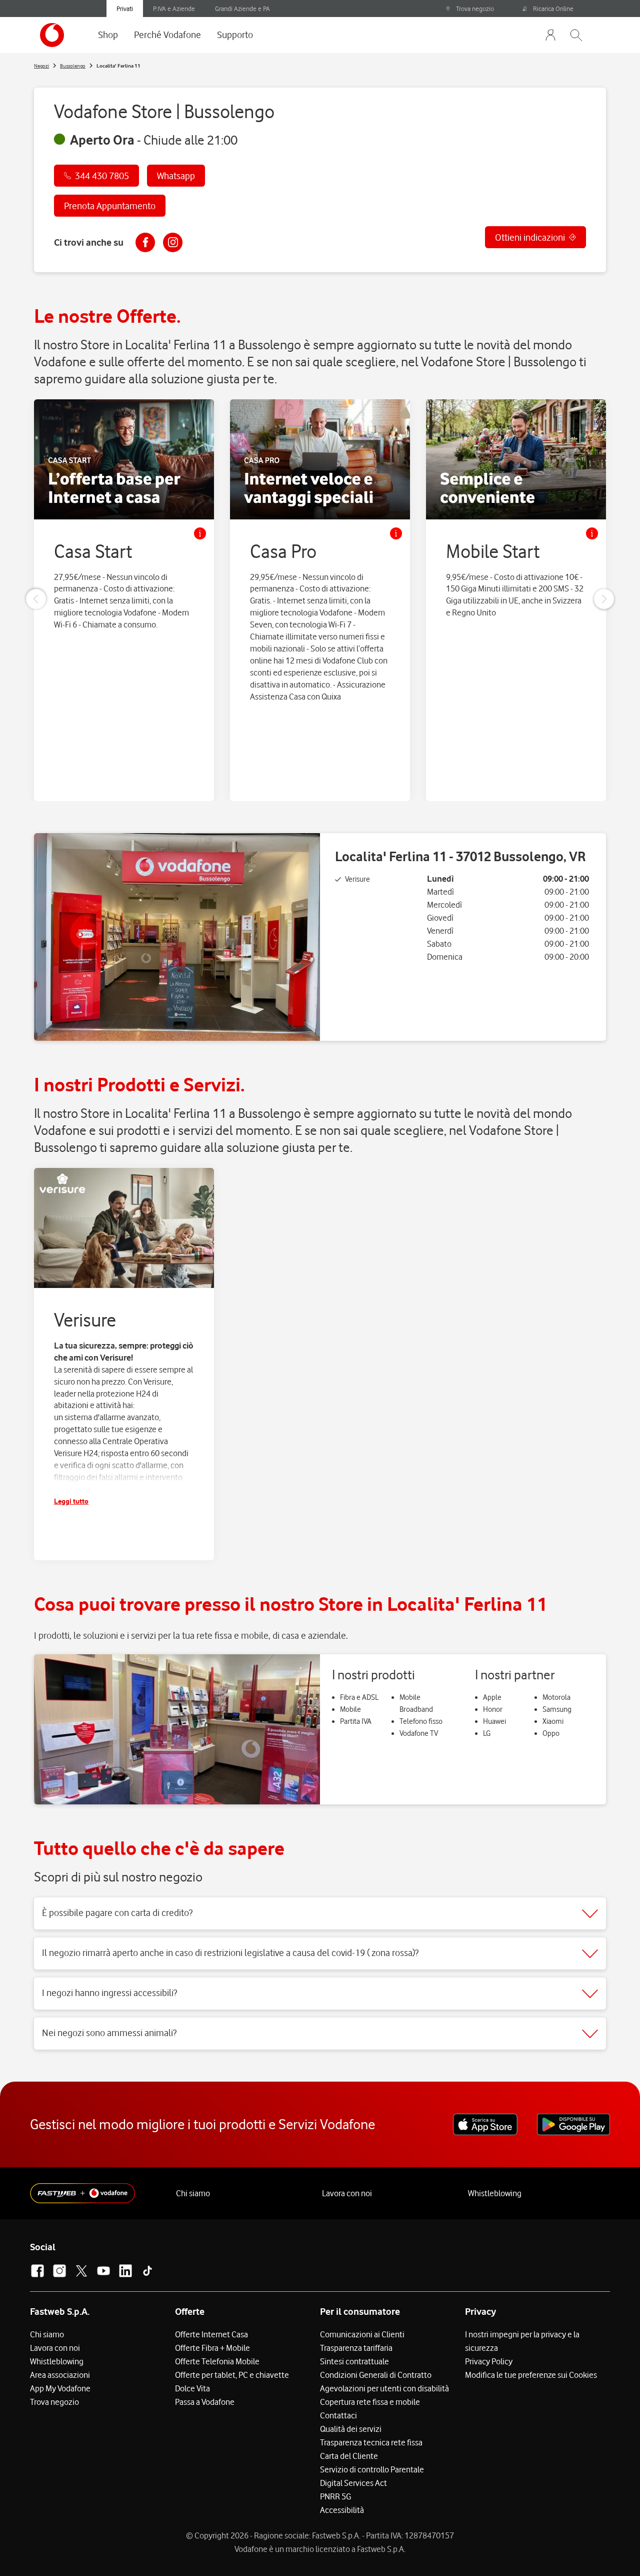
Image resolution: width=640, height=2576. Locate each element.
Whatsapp (176, 176)
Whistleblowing (495, 2193)
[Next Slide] (604, 599)
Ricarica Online (553, 9)
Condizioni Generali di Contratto (376, 2375)
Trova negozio (475, 9)
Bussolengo (73, 66)
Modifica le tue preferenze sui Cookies (531, 2375)
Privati (125, 9)
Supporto (235, 35)
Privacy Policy (489, 2361)
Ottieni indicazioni (530, 237)
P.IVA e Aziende (174, 9)
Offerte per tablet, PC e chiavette (232, 2375)
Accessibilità (342, 2510)
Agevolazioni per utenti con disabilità (384, 2388)
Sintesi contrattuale (354, 2361)
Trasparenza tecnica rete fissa (371, 2442)
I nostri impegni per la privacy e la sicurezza (522, 2341)
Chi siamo (193, 2193)
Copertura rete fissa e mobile (370, 2402)
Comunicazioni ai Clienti (362, 2334)
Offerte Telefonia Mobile (217, 2361)
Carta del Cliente (349, 2456)
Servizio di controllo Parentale (372, 2469)
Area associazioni (60, 2375)
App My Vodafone (60, 2388)
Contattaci (338, 2415)
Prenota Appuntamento (110, 206)
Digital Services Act (353, 2483)
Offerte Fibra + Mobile (212, 2348)
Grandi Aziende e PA (242, 9)
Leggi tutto (71, 1501)
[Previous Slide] (36, 599)
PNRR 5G (335, 2496)
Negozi (41, 66)
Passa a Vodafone (205, 2402)
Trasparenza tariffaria (356, 2348)
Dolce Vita (192, 2388)
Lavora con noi (347, 2193)
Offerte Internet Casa (211, 2334)
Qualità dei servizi (351, 2429)
